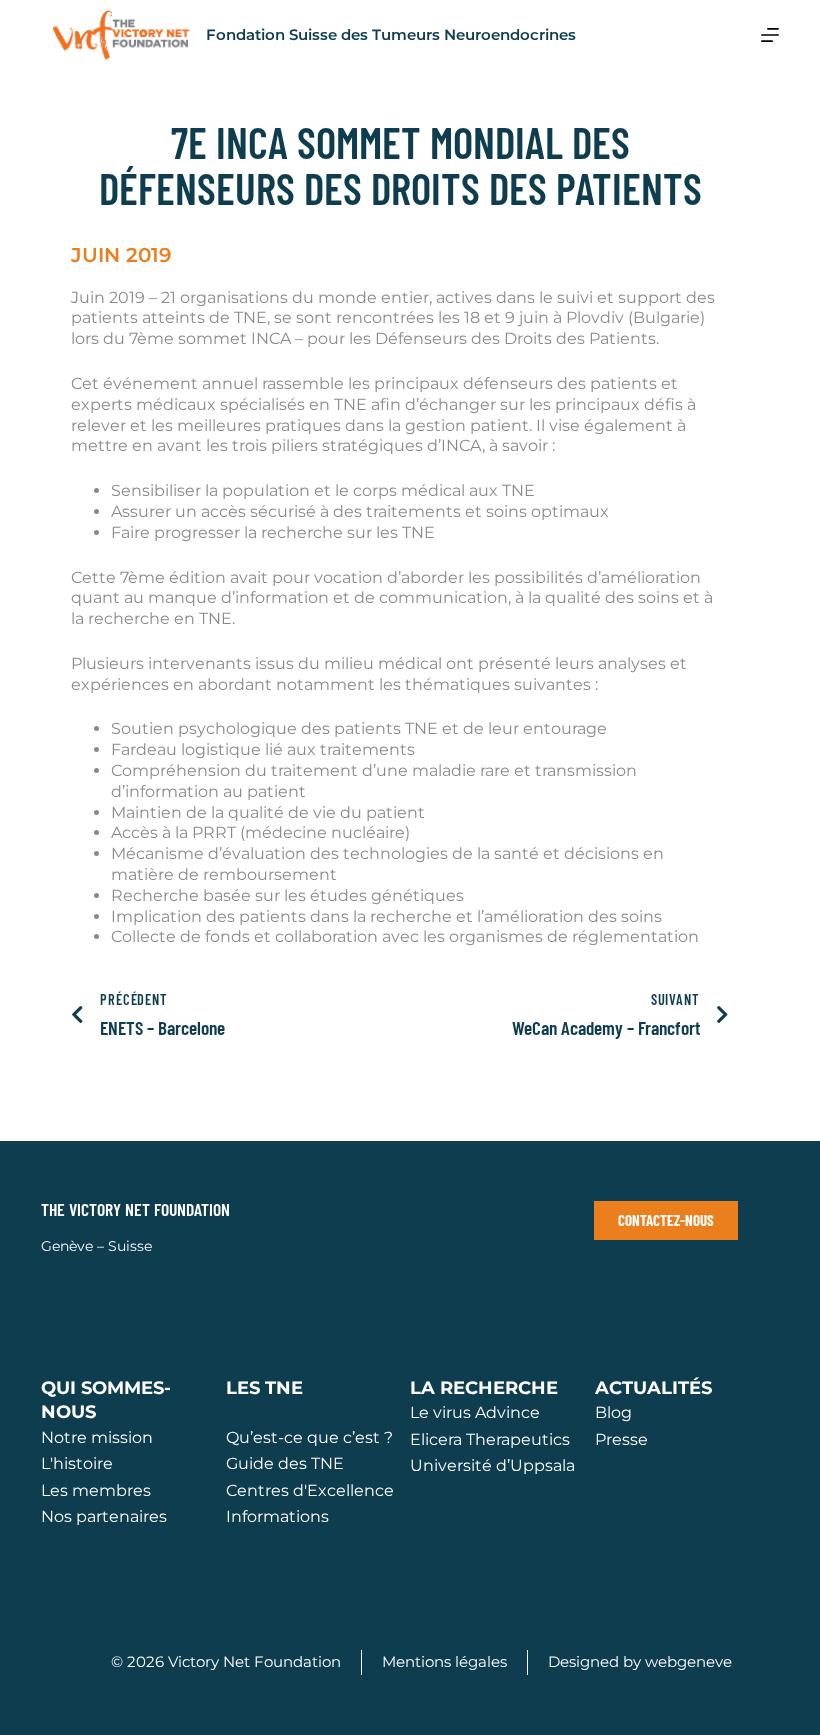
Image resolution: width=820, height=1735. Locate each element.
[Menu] (770, 35)
